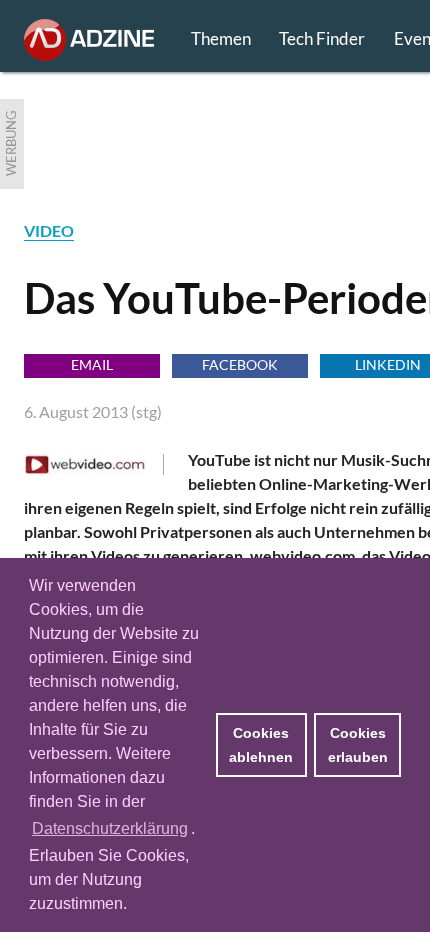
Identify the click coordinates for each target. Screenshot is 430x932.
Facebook (240, 364)
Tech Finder (322, 38)
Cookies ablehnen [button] (261, 745)
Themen (221, 38)
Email (92, 364)
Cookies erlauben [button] (358, 745)
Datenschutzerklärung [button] (110, 828)
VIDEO (49, 230)
